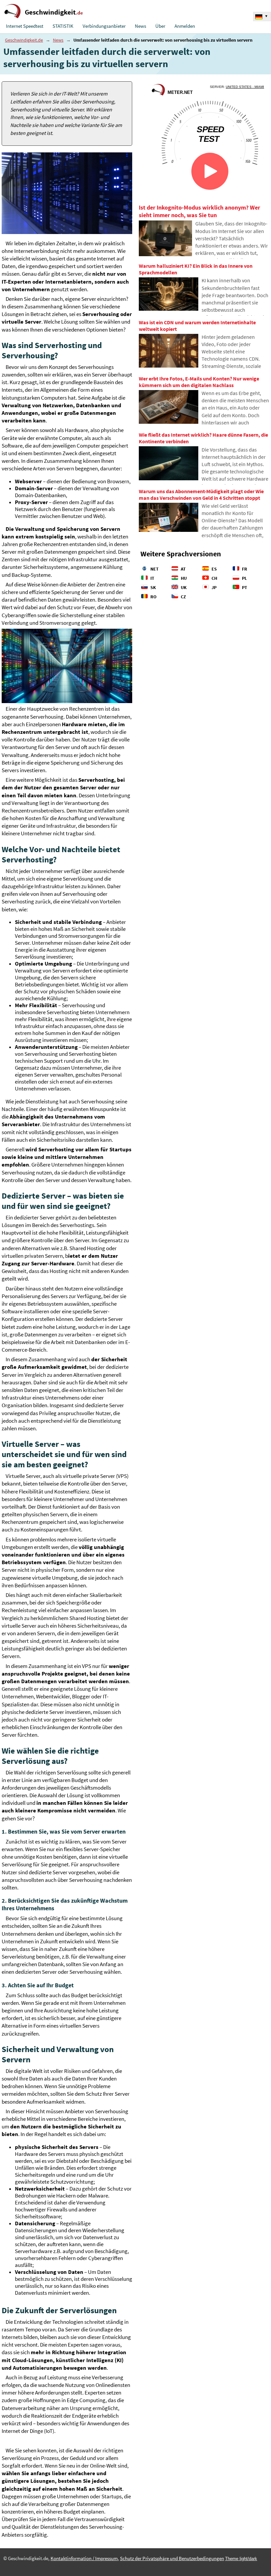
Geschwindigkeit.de (24, 40)
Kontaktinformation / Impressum (84, 2558)
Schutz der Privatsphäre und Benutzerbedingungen (172, 2558)
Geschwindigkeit (54, 12)
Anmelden (185, 26)
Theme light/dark (241, 2559)
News (140, 26)
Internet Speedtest (25, 26)
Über (160, 26)
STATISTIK (63, 26)
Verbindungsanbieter (104, 26)
